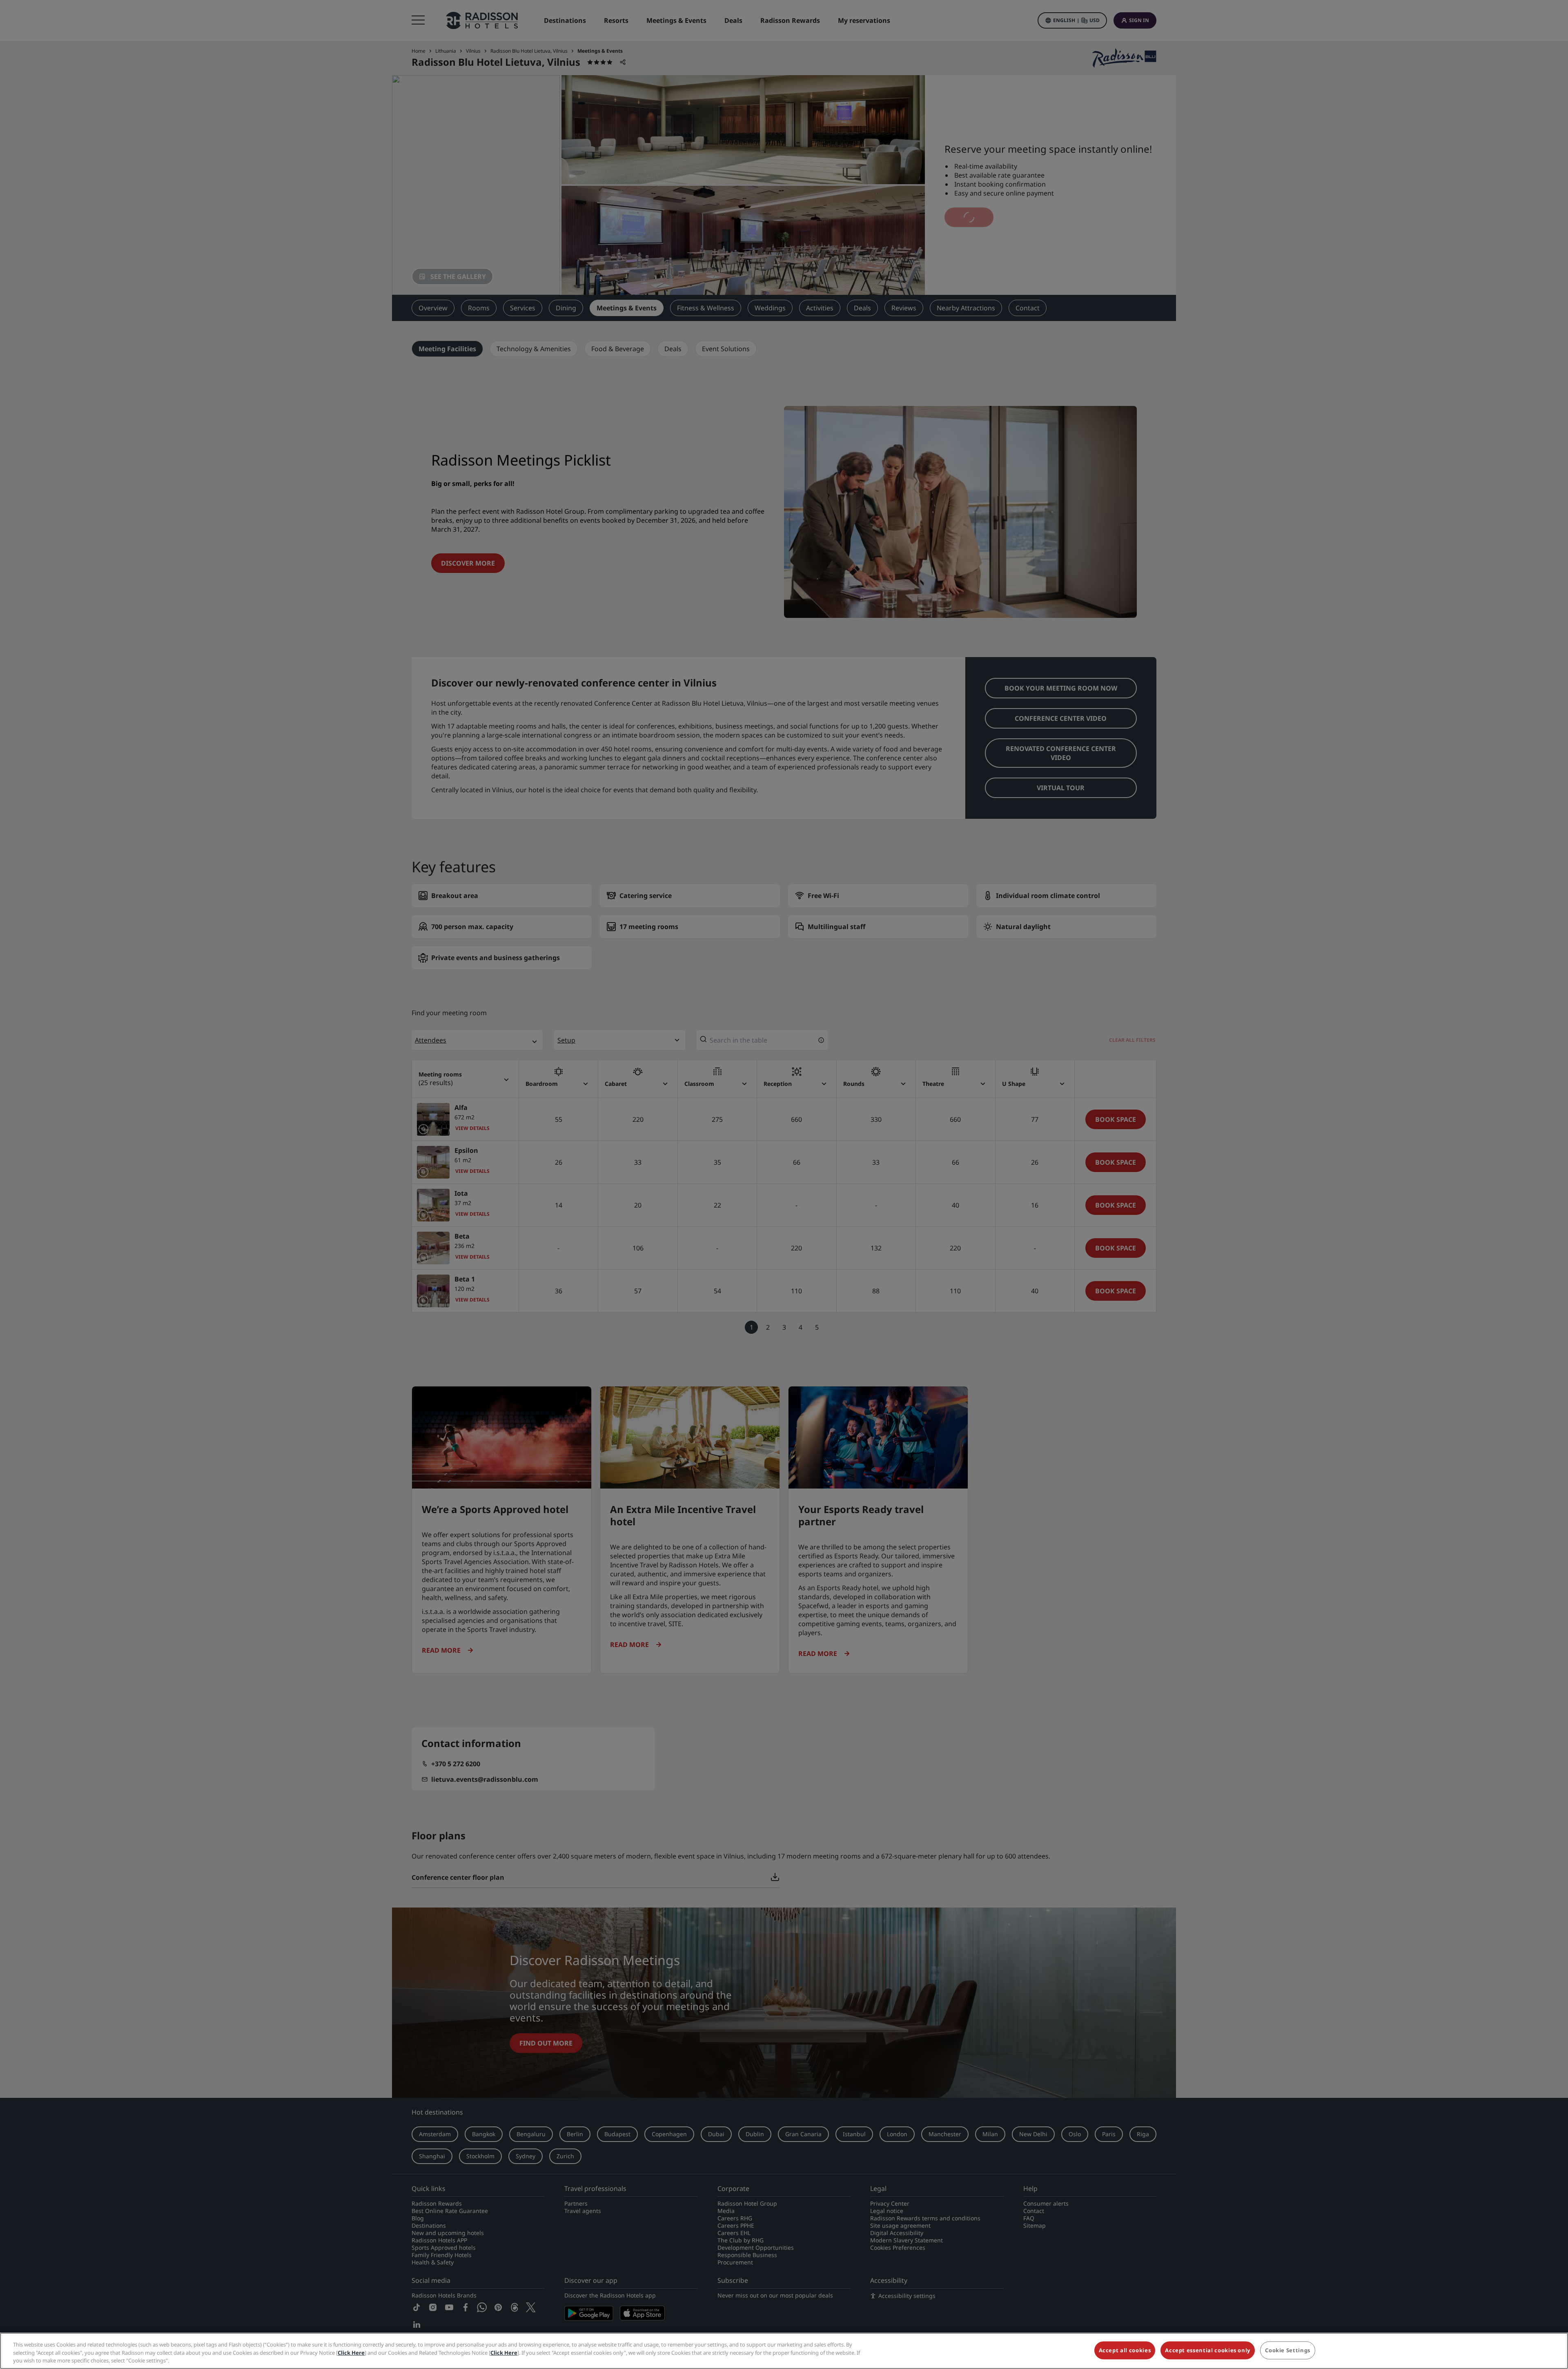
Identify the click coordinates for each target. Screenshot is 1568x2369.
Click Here (351, 2353)
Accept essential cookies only (1208, 2350)
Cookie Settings (1288, 2350)
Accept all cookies (1125, 2350)
